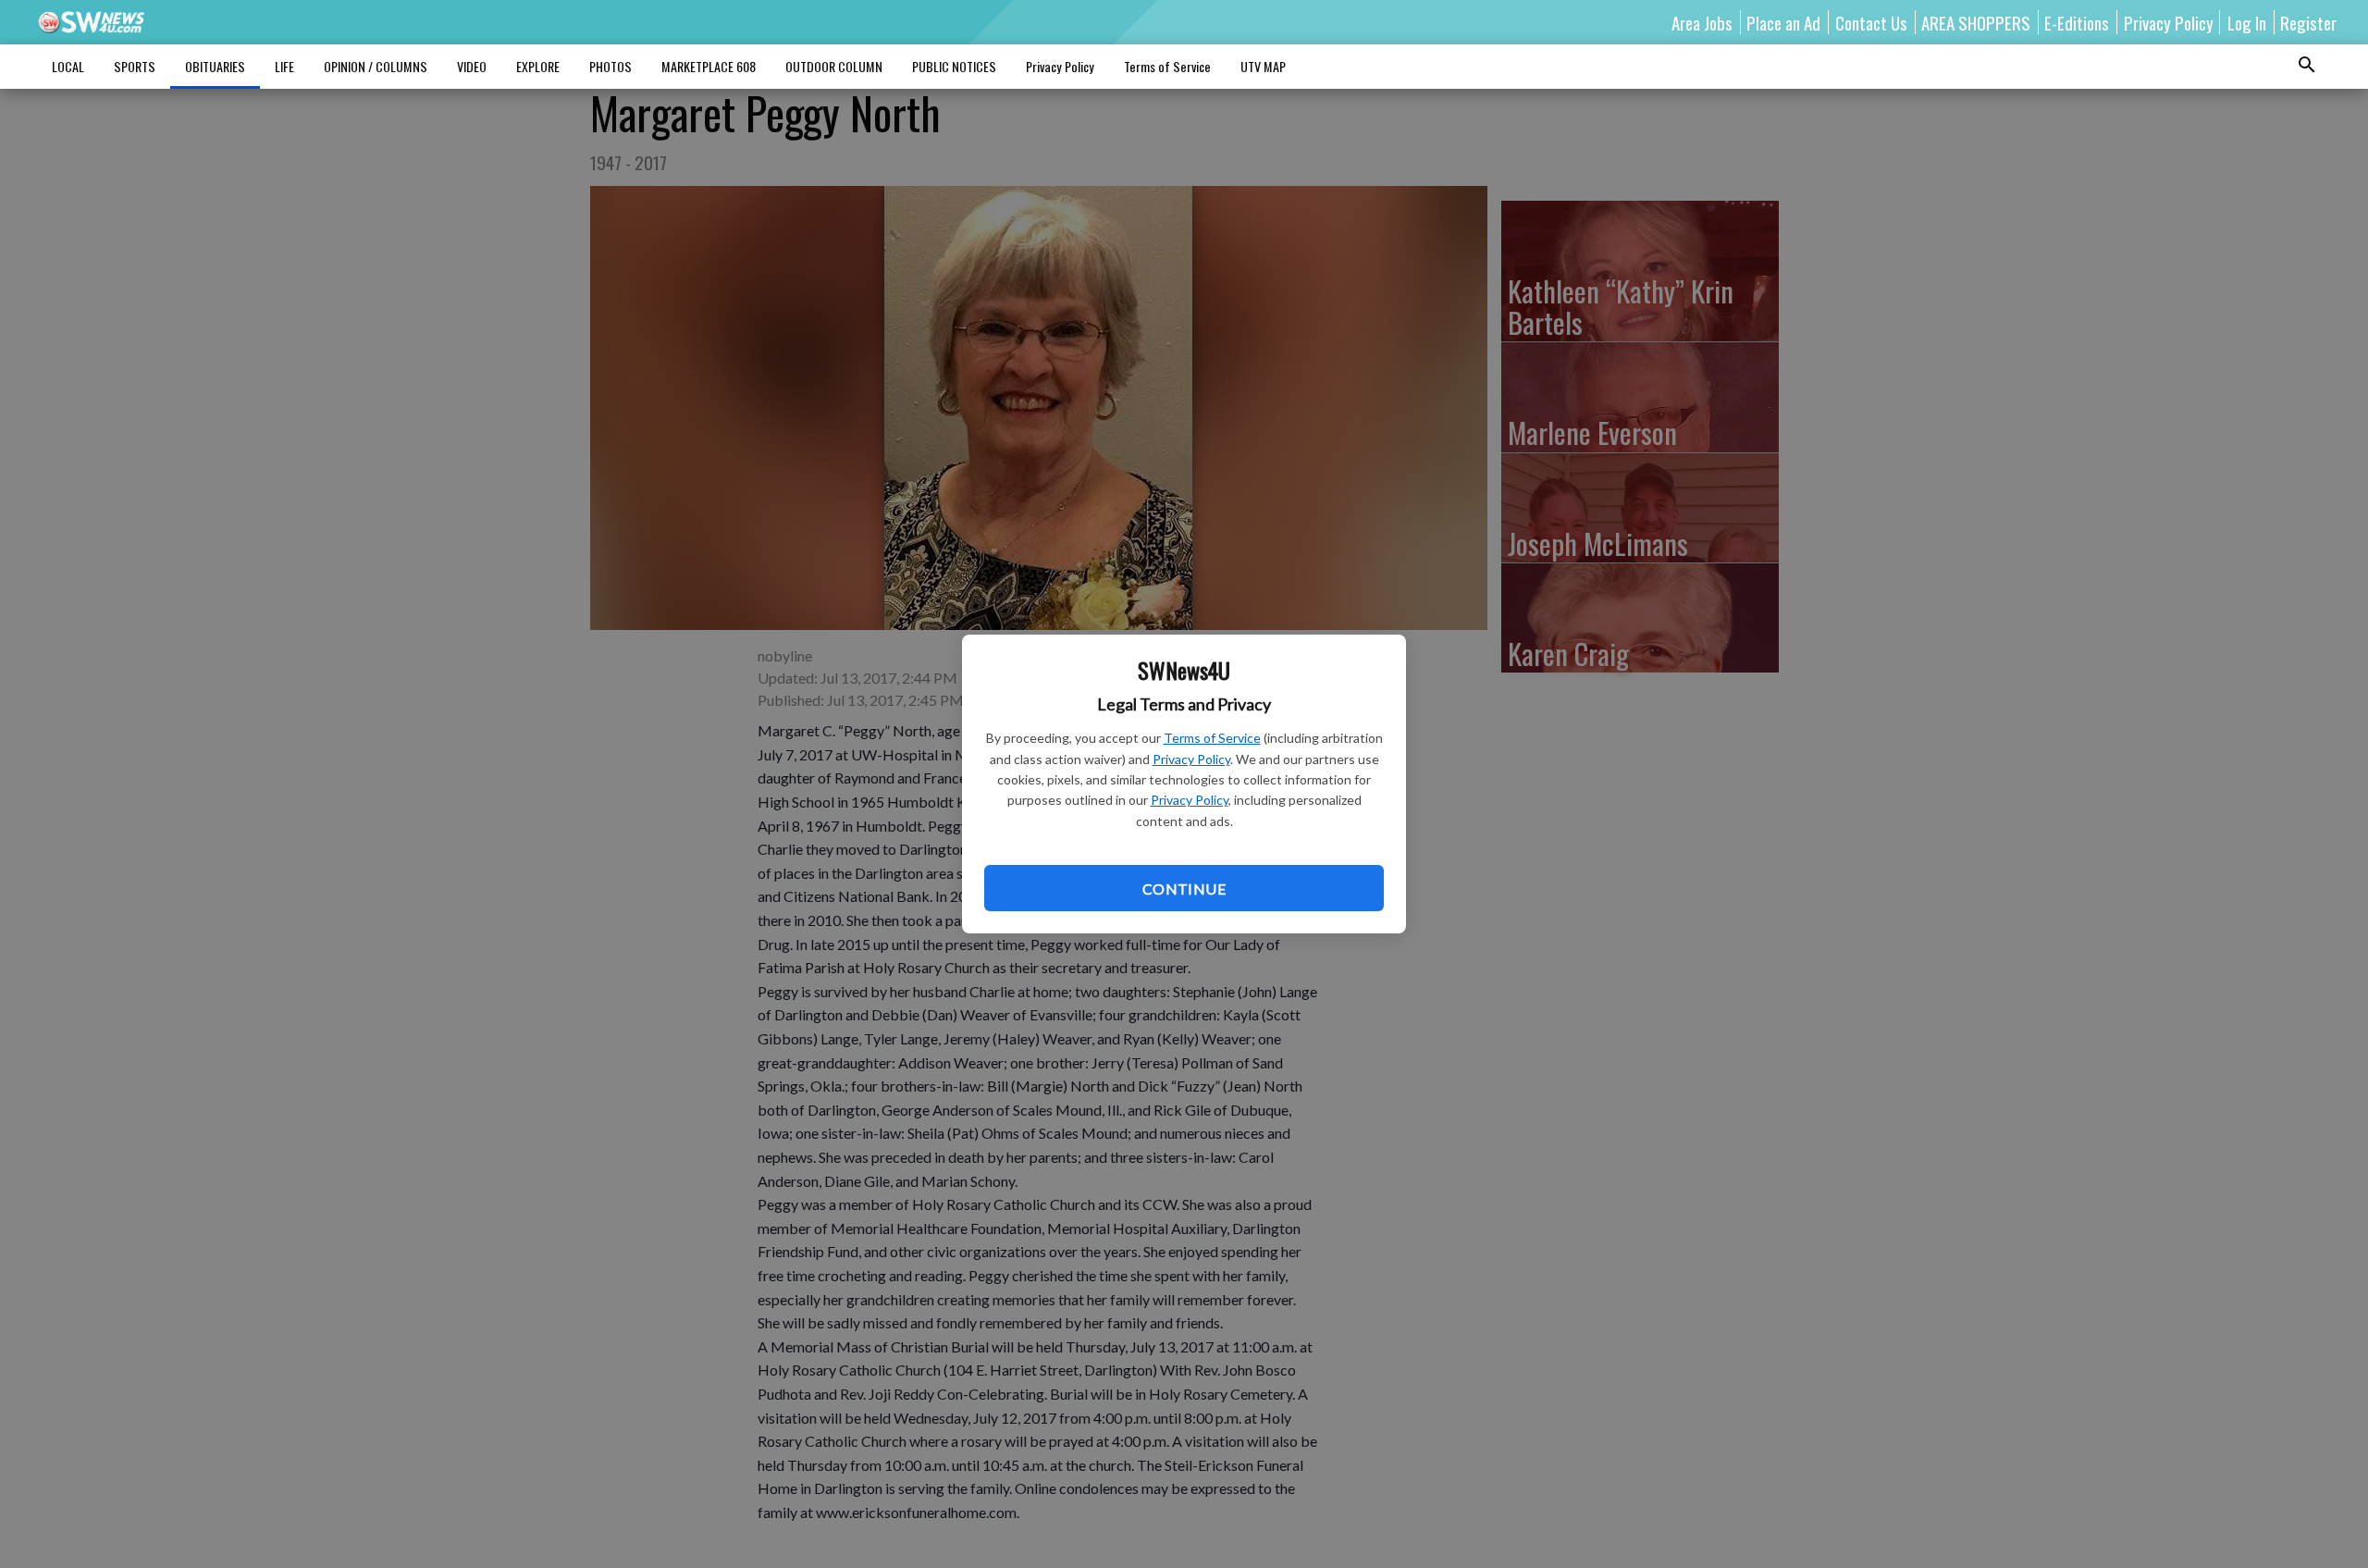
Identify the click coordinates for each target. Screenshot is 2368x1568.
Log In (2247, 22)
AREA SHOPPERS (1976, 22)
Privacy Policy (1191, 759)
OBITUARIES (215, 66)
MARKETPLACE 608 (709, 66)
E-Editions (2077, 22)
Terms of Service (1212, 738)
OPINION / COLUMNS (376, 66)
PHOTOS (610, 66)
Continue (1184, 889)
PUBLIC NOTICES (954, 66)
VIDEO (472, 66)
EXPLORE (538, 66)
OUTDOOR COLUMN (834, 66)
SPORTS (135, 66)
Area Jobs (1702, 22)
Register (2308, 22)
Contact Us (1871, 22)
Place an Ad (1783, 22)
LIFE (284, 66)
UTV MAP (1263, 66)
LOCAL (68, 66)
